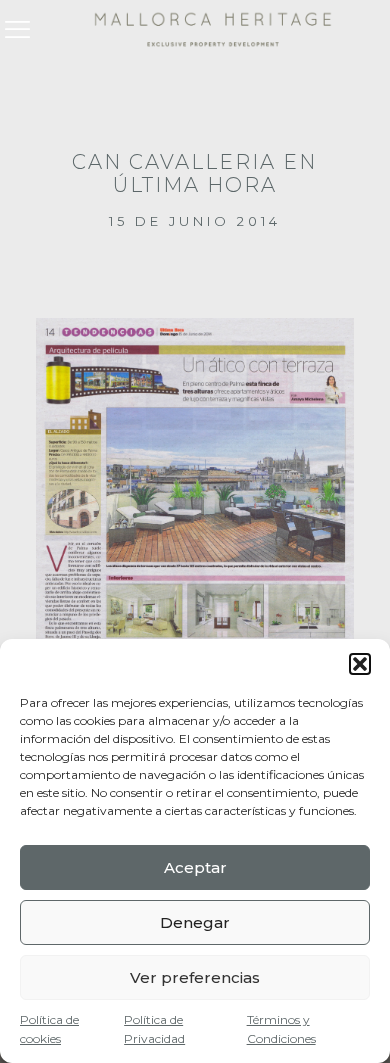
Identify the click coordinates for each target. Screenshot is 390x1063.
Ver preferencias (195, 977)
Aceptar (195, 867)
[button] (360, 664)
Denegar (195, 922)
